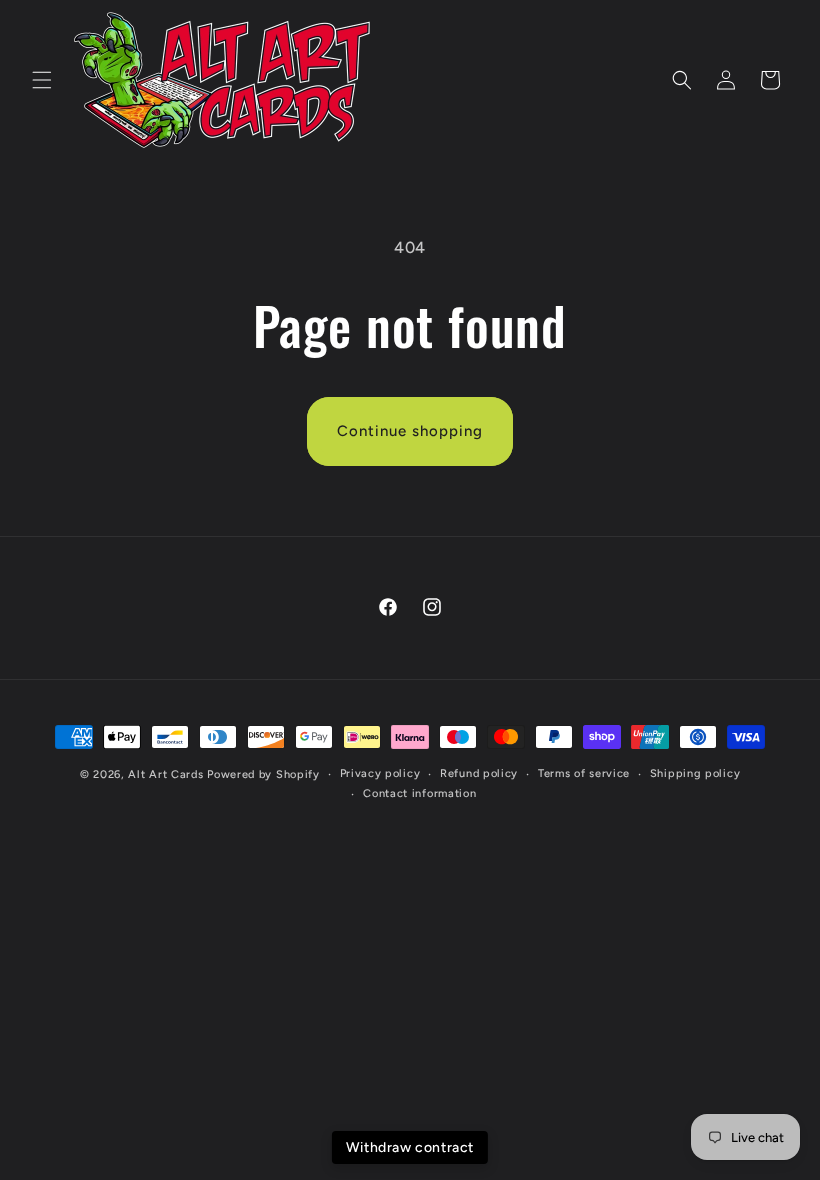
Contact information (419, 793)
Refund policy (479, 773)
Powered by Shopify (263, 774)
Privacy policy (380, 773)
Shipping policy (695, 773)
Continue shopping (410, 431)
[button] (42, 80)
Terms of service (584, 773)
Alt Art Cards (165, 774)
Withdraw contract (410, 1147)
